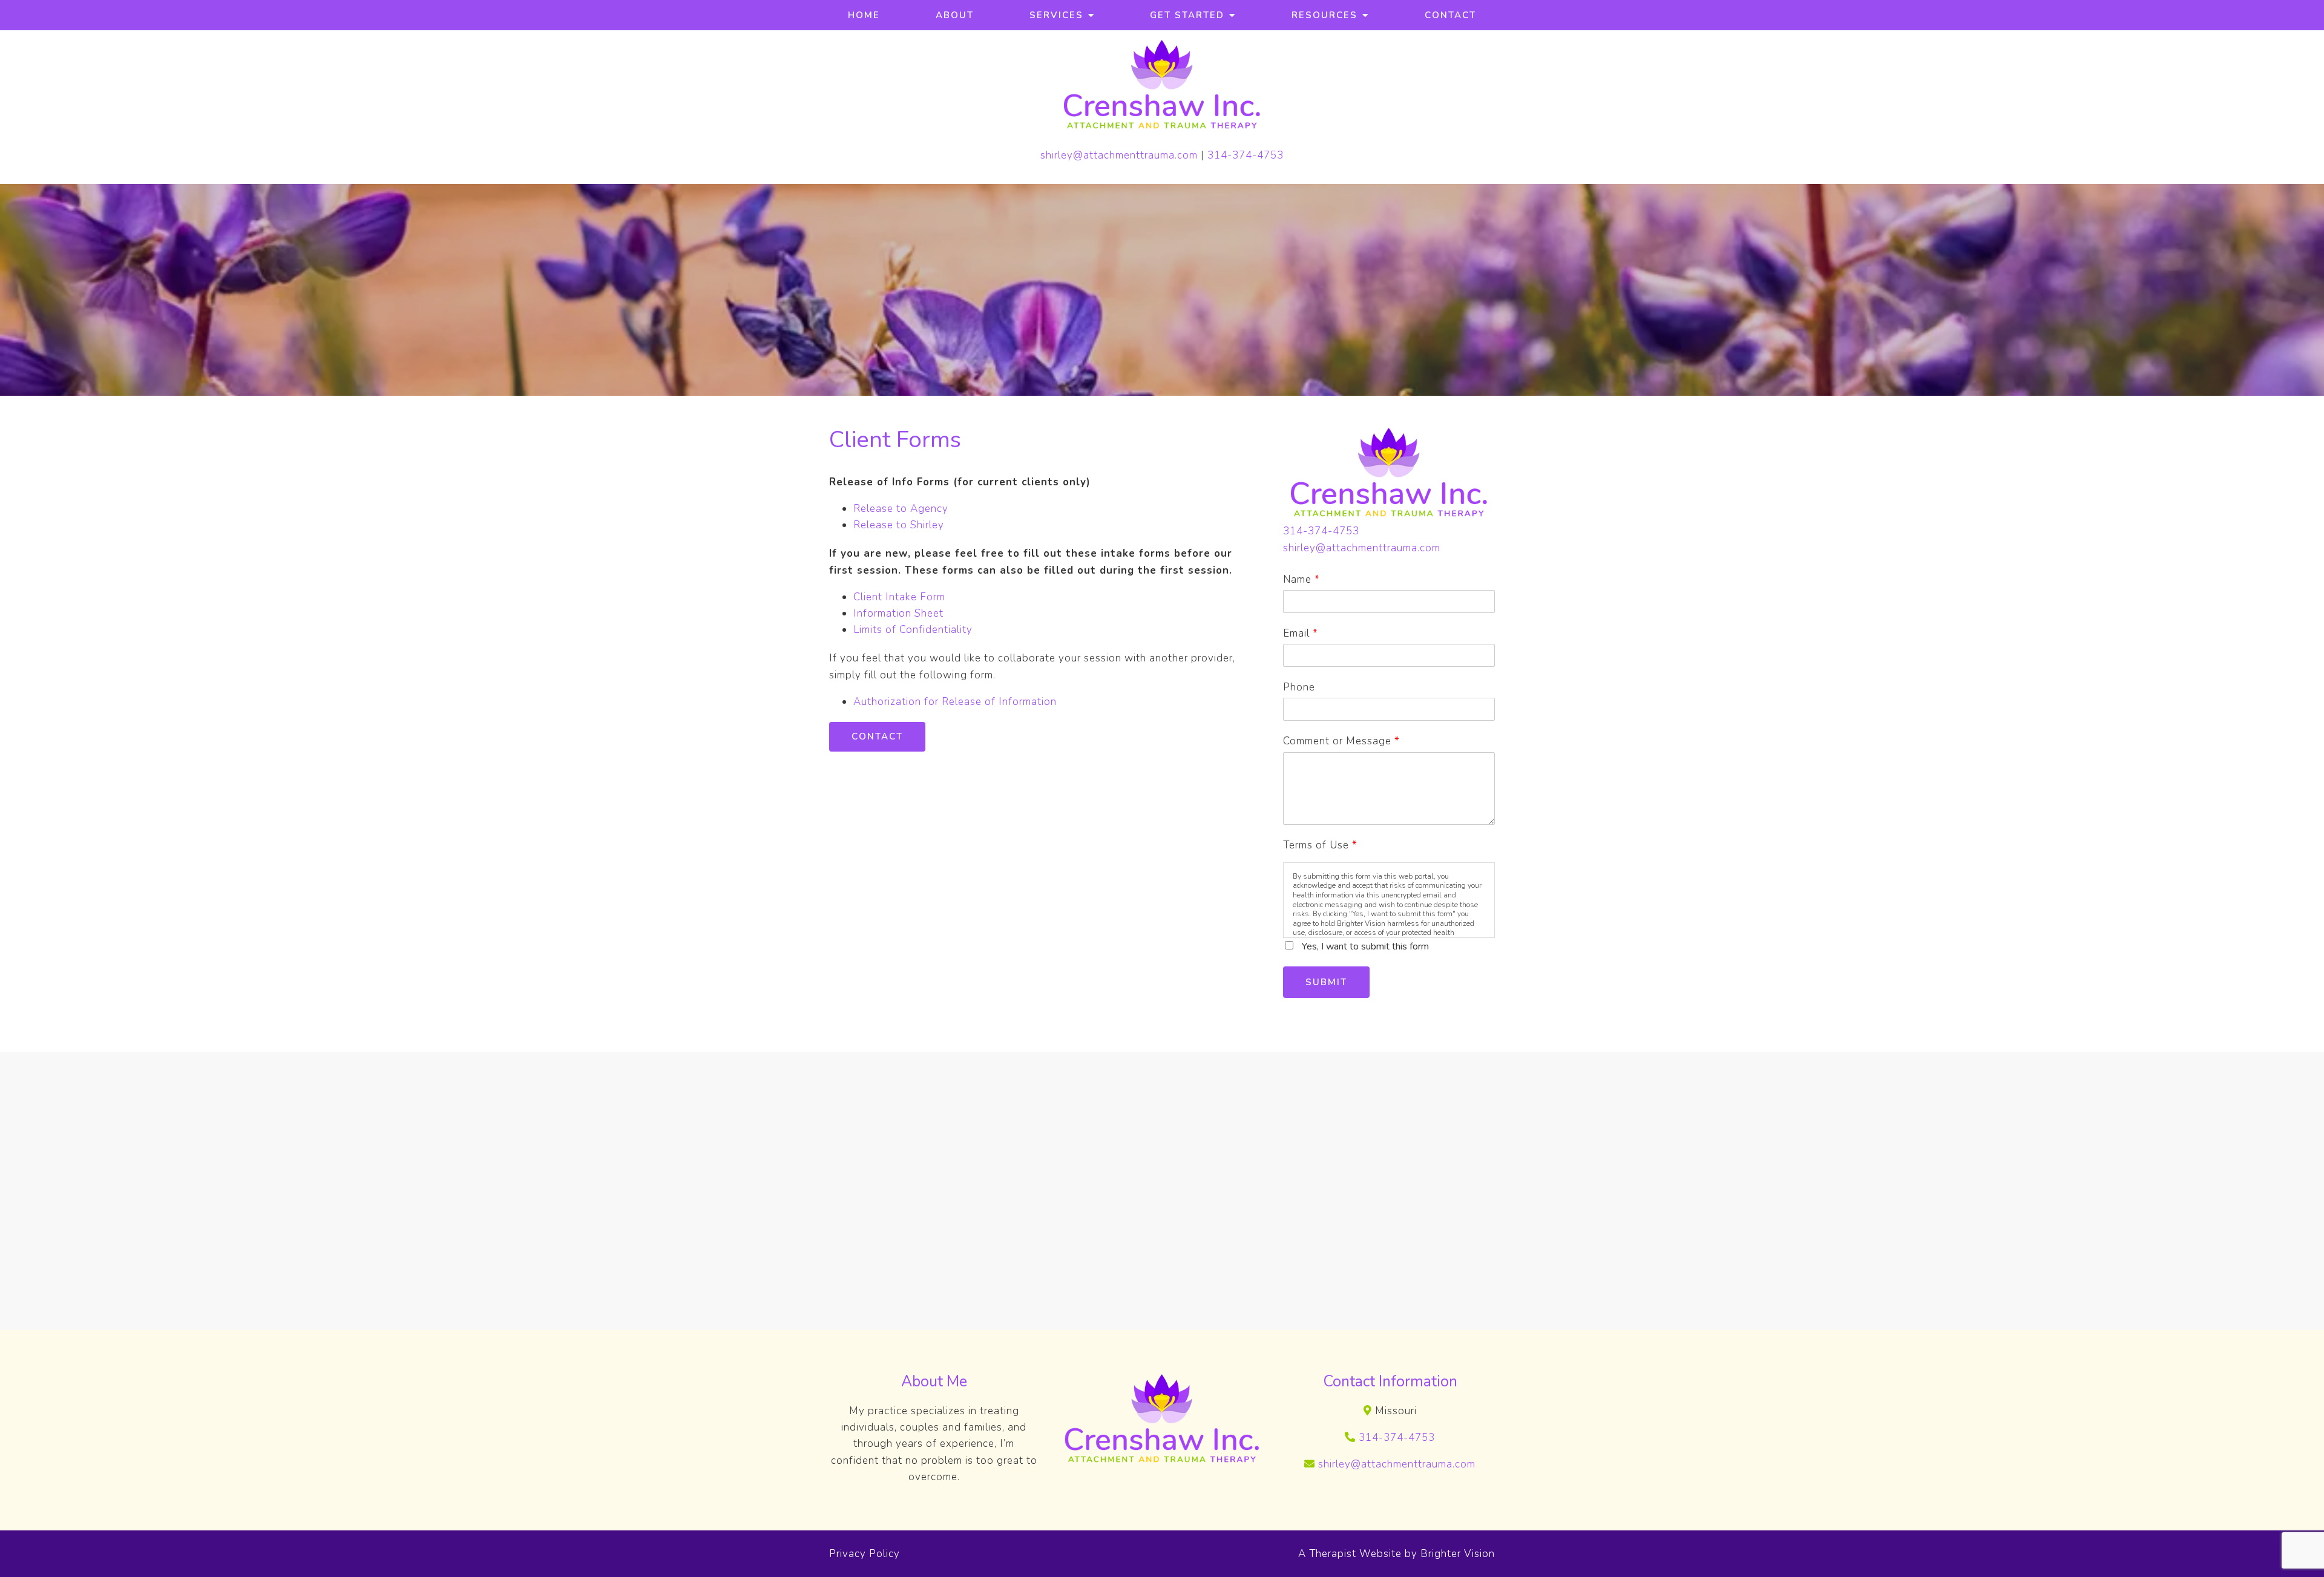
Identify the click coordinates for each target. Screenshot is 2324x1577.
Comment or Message (1341, 741)
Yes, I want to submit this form (1365, 946)
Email (1300, 633)
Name (1301, 579)
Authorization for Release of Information (955, 702)
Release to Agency (901, 509)
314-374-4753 (1246, 155)
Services (1056, 15)
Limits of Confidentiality (913, 630)
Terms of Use (1320, 845)
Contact (1450, 15)
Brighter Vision (1458, 1554)
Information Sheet (898, 613)
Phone (1299, 687)
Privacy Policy (865, 1554)
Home (864, 15)
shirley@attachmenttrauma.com (1119, 155)
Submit (1326, 982)
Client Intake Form (899, 597)
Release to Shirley (899, 525)
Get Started (1187, 15)
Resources (1324, 15)
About (955, 15)
